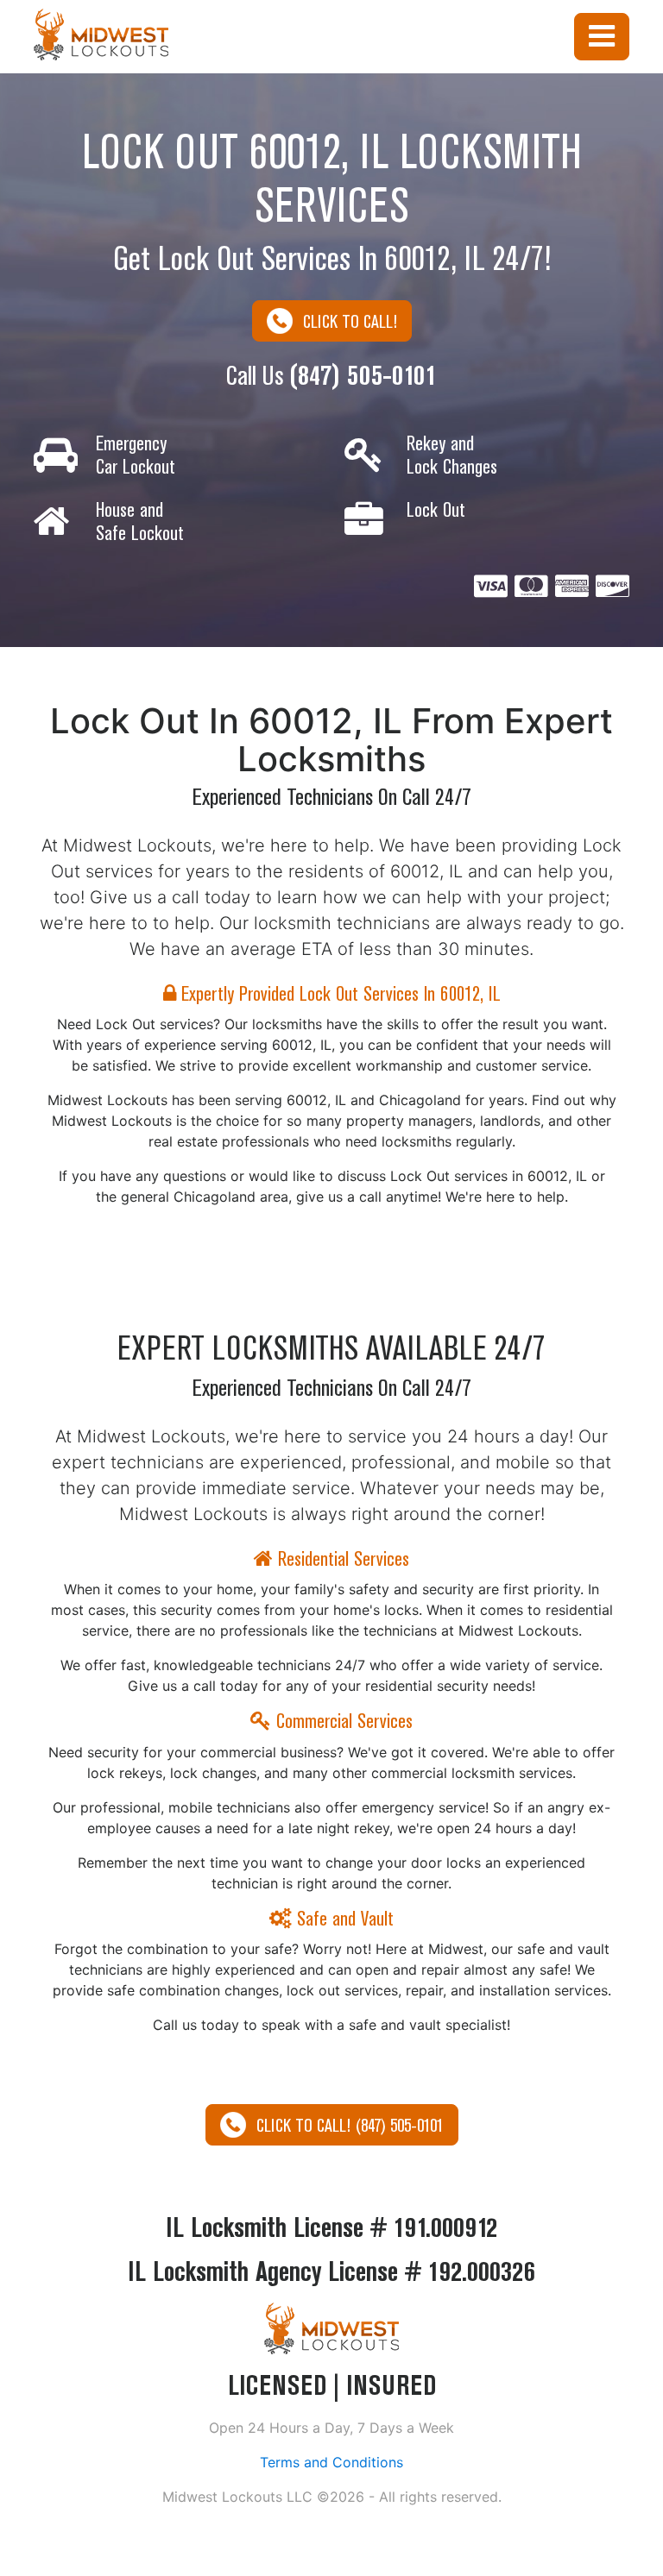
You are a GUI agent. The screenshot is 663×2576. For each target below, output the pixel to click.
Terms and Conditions (331, 2462)
